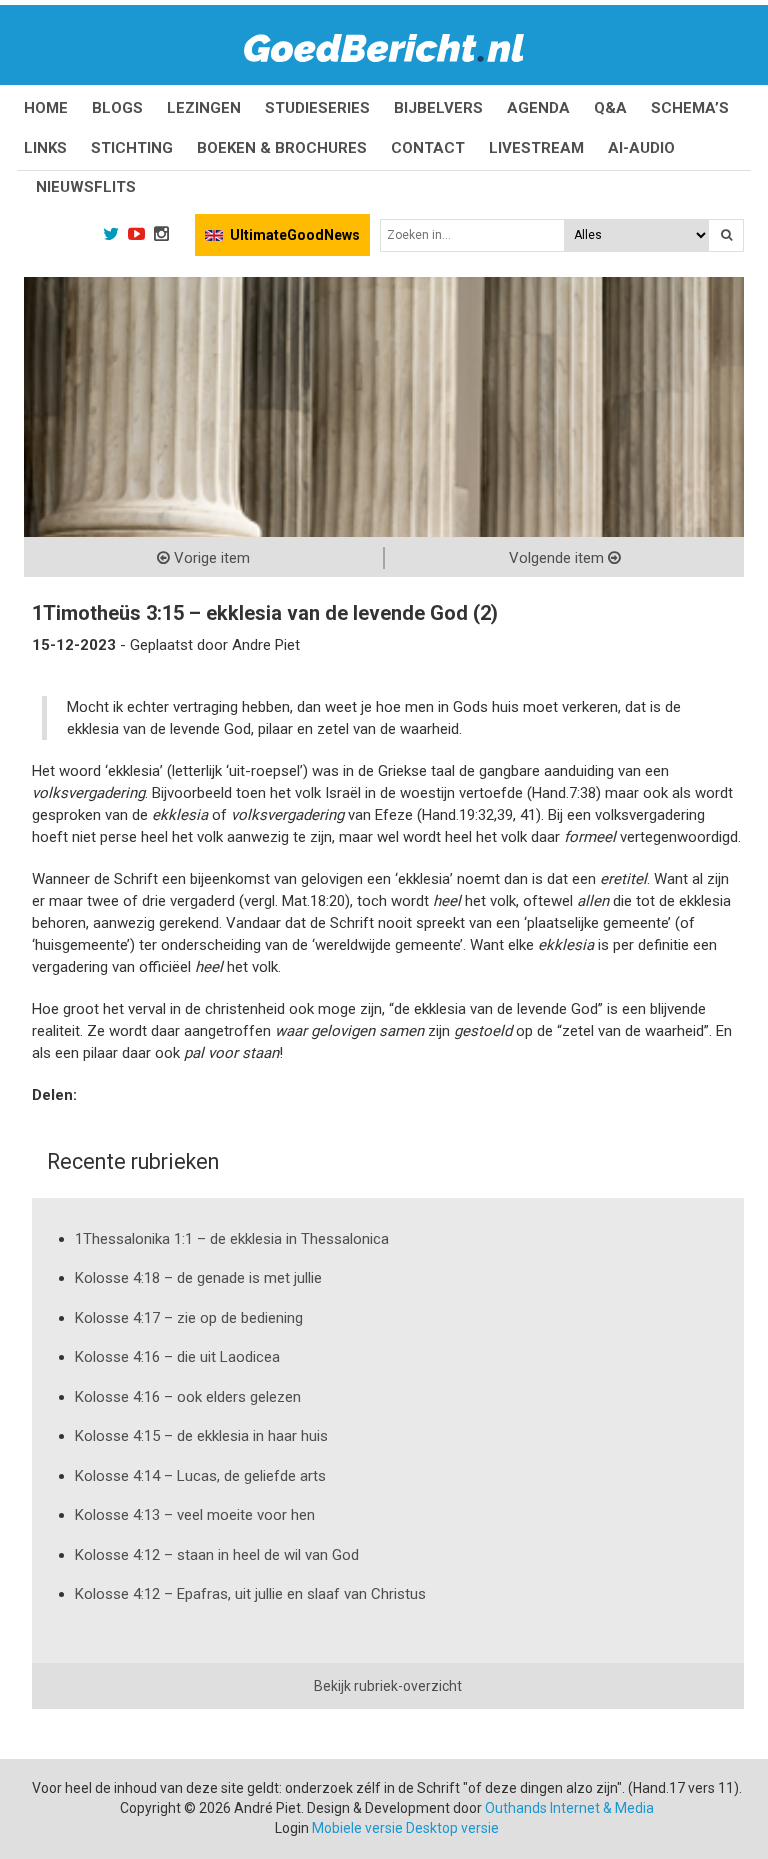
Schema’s (690, 108)
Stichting (132, 148)
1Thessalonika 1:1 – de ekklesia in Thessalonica (232, 1239)
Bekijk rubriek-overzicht (388, 1686)
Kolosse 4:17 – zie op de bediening (189, 1318)
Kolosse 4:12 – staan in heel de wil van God (217, 1555)
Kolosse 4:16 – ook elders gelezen (188, 1397)
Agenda (538, 108)
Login (292, 1828)
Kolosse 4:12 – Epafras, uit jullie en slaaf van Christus (250, 1594)
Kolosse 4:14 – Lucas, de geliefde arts (200, 1476)
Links (45, 148)
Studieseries (317, 108)
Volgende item (558, 558)
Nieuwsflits (86, 187)
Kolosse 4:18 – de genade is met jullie (198, 1278)
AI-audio (641, 148)
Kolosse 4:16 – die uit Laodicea (177, 1357)
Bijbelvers (438, 108)
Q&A (610, 108)
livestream (536, 148)
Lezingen (204, 108)
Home (46, 108)
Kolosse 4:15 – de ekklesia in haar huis (201, 1436)
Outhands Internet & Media (569, 1808)
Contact (428, 148)
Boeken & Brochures (282, 148)
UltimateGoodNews (295, 235)
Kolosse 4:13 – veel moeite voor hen (195, 1515)
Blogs (117, 108)
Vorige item (210, 558)
